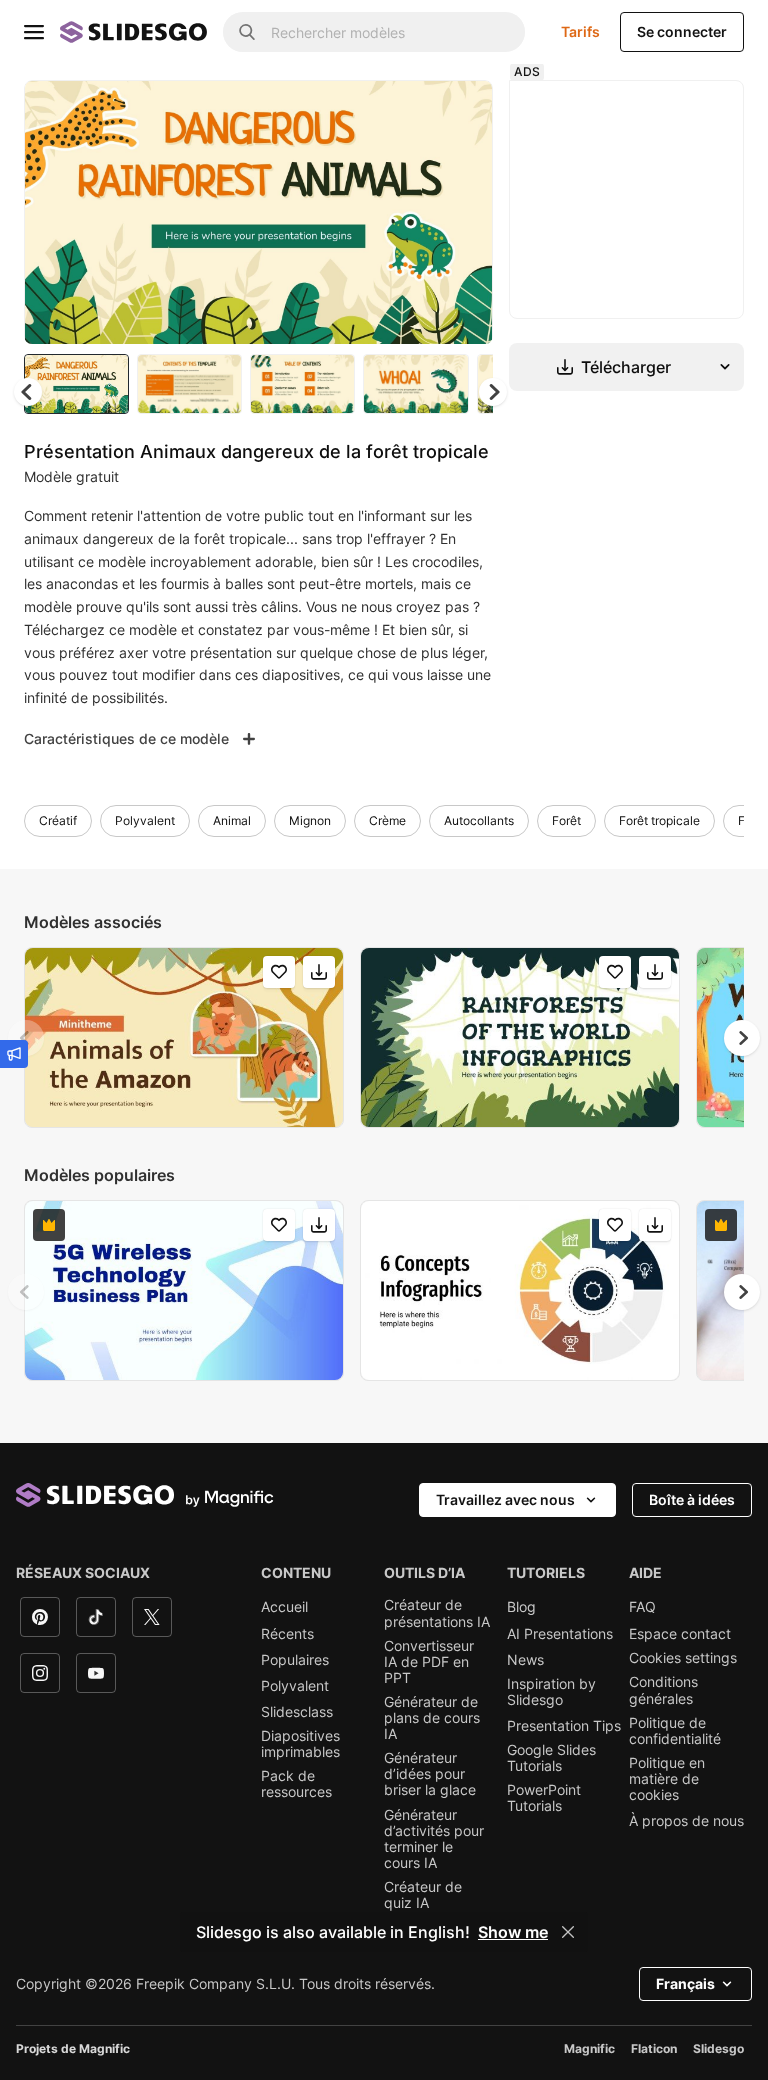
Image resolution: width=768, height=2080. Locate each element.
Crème (387, 820)
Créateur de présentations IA (437, 1613)
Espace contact (680, 1634)
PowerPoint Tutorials (544, 1798)
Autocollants (479, 820)
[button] (493, 392)
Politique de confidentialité (675, 1731)
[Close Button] (568, 1932)
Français (685, 1983)
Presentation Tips (564, 1726)
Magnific (589, 2048)
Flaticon (654, 2048)
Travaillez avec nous (505, 1499)
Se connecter (682, 31)
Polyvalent (145, 820)
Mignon (310, 820)
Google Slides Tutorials (551, 1758)
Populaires (295, 1660)
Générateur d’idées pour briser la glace (430, 1774)
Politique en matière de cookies (667, 1779)
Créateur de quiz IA (423, 1895)
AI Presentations (560, 1634)
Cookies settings (683, 1658)
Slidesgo (718, 2048)
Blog (521, 1607)
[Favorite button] (407, 112)
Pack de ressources (296, 1784)
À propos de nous (686, 1821)
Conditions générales (663, 1690)
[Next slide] (463, 212)
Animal (232, 820)
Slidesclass (297, 1712)
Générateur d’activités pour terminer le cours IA (434, 1839)
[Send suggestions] (14, 1054)
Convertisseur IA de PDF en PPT (429, 1662)
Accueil (284, 1607)
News (525, 1660)
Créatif (58, 820)
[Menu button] (34, 32)
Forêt (566, 820)
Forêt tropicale (659, 820)
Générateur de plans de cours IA (432, 1718)
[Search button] (247, 32)
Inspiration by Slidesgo (551, 1692)
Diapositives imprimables (300, 1744)
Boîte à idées (692, 1499)
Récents (287, 1634)
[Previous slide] (26, 1038)
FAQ (642, 1607)
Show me (513, 1932)
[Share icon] (459, 112)
